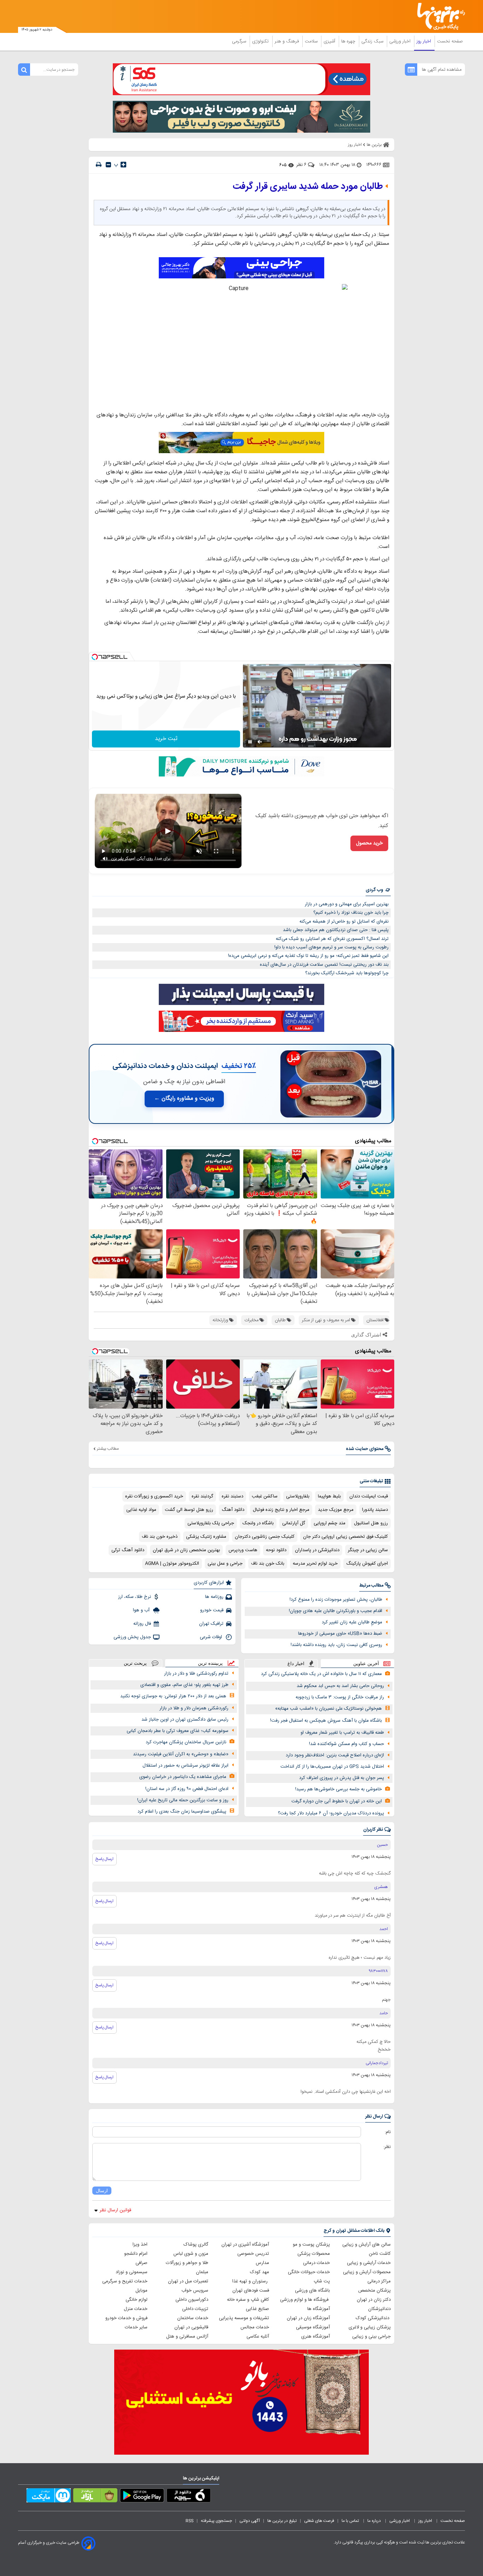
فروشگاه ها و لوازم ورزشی (305, 2300)
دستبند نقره (232, 1496)
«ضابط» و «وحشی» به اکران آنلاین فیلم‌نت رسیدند (181, 1754)
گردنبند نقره (202, 1496)
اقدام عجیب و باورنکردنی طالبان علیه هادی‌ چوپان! (336, 1611)
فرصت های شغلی (319, 2521)
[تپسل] (95, 657)
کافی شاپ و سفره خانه (248, 2300)
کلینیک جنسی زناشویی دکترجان (265, 1537)
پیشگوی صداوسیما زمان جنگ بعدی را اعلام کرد (182, 1812)
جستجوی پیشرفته (216, 2521)
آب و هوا (142, 1610)
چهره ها (349, 41)
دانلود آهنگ (233, 1510)
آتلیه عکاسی (258, 2337)
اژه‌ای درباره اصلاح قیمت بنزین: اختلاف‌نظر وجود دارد (335, 1755)
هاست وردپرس (243, 1550)
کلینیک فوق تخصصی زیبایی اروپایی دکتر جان (345, 1537)
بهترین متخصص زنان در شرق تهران (186, 1550)
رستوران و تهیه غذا (251, 2281)
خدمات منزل (136, 2309)
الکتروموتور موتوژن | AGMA (172, 1564)
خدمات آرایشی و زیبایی (369, 2263)
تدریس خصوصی (253, 2254)
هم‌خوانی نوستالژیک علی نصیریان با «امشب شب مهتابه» (328, 1709)
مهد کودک (260, 2272)
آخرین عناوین (366, 1664)
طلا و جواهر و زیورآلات (187, 2263)
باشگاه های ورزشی (312, 2291)
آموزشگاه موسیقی (313, 2327)
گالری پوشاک (196, 2245)
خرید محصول (369, 843)
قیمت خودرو (212, 1610)
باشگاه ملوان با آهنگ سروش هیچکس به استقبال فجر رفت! (326, 1721)
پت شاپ (322, 2281)
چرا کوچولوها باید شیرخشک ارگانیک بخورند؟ (347, 973)
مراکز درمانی (379, 2281)
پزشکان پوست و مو (311, 2245)
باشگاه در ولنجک (258, 1523)
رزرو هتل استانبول (371, 1523)
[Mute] (260, 742)
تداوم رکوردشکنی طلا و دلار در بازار (196, 1674)
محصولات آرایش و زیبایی (367, 2272)
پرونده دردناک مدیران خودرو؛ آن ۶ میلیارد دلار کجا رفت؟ (331, 1813)
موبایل (141, 2291)
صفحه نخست (450, 41)
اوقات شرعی (212, 1637)
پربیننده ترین (210, 1663)
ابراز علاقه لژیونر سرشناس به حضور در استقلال (185, 1766)
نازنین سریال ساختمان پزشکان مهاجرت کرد (186, 1742)
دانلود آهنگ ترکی (128, 1550)
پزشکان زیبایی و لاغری (370, 2327)
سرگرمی (240, 41)
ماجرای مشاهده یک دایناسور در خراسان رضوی (183, 1777)
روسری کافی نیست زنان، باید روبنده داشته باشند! (336, 1645)
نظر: (387, 2147)
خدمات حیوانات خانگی (309, 2272)
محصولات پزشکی (314, 2254)
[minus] (108, 165)
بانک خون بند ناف (268, 1564)
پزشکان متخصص (374, 2291)
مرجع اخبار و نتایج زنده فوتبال (281, 1510)
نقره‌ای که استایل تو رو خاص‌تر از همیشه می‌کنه (344, 922)
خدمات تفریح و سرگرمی (125, 2281)
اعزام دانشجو (136, 2254)
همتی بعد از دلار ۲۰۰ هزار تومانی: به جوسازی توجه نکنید (173, 1696)
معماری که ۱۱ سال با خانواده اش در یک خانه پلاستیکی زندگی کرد (321, 1674)
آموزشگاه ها (319, 2309)
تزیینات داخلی (195, 2309)
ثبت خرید (166, 739)
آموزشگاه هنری (316, 2337)
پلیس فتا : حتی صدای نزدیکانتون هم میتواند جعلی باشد (336, 930)
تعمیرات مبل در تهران (188, 2281)
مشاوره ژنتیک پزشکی (206, 1537)
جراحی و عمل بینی (225, 1564)
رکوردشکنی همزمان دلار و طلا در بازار (194, 1708)
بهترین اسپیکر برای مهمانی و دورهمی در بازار (347, 904)
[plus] (123, 164)
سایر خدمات (136, 2327)
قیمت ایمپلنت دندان (369, 1496)
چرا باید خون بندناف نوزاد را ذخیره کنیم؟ (351, 913)
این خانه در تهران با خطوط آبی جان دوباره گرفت (337, 1801)
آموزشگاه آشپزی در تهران (245, 2245)
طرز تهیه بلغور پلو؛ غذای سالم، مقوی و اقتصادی (184, 1685)
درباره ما (375, 2521)
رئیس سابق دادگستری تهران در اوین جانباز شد (185, 1720)
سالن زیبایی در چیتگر (368, 1550)
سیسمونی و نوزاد (132, 2272)
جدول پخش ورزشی (132, 1637)
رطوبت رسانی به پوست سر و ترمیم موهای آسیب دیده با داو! (331, 947)
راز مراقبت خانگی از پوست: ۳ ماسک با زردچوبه (340, 1697)
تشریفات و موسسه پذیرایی (244, 2318)
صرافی (141, 2263)
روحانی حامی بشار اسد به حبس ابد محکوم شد (340, 1686)
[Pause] (250, 742)
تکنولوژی (261, 41)
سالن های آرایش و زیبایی (366, 2245)
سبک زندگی (373, 41)
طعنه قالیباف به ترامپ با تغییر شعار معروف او (342, 1733)
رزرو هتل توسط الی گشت (189, 1510)
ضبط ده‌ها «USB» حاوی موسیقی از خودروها (340, 1634)
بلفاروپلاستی (298, 1496)
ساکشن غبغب (265, 1496)
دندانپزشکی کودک (373, 2318)
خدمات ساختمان (193, 2318)
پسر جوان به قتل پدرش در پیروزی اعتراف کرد (342, 1778)
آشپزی (330, 41)
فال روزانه (142, 1624)
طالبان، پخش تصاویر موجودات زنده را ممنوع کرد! (336, 1600)
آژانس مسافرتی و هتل (187, 2337)
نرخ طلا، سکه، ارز (135, 1597)
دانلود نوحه (276, 1550)
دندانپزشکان (379, 2309)
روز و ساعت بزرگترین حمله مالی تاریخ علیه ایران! (183, 1800)
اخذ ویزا (140, 2245)
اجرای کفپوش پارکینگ (367, 1564)
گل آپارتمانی (294, 1523)
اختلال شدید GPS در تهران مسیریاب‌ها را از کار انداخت (332, 1767)
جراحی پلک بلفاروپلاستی (211, 1523)
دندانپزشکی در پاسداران (317, 1550)
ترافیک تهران (211, 1624)
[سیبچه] (189, 2497)
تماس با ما (351, 2521)
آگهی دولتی (250, 2521)
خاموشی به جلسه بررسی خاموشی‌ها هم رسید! (339, 1789)
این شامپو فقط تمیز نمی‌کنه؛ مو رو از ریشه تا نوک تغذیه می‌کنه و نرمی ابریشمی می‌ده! (308, 956)
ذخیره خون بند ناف (160, 1537)
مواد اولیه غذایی (141, 1510)
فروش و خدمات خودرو (126, 2318)
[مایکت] (49, 2497)
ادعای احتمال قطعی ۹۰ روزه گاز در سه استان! (187, 1789)
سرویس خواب (195, 2291)
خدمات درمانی (316, 2263)
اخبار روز (424, 41)
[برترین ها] (438, 16)
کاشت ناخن (380, 2254)
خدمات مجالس (255, 2327)
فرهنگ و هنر (287, 41)
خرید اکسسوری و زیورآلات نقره (154, 1496)
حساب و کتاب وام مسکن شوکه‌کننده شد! (347, 1744)
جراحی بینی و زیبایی (371, 2337)
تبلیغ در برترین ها (282, 2521)
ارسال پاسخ (104, 1859)
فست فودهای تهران (251, 2291)
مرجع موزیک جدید (336, 1510)
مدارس (262, 2263)
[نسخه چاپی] (99, 165)
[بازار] (95, 2497)
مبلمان (202, 2272)
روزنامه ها (214, 1597)
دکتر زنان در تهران (374, 2300)
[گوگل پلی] (142, 2497)
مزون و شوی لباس (191, 2254)
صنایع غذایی (257, 2309)
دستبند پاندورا (375, 1510)
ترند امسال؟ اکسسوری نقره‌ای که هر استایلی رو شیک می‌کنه (332, 939)
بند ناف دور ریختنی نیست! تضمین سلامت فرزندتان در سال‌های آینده (324, 965)
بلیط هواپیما (329, 1496)
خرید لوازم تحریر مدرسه (315, 1564)
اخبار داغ (296, 1664)
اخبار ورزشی (401, 41)
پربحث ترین (135, 1663)
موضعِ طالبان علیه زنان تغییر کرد (352, 1622)
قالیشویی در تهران (191, 2327)
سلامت (312, 41)
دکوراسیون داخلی (192, 2300)
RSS (190, 2521)
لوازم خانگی (136, 2300)
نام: (388, 2132)
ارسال (102, 2191)
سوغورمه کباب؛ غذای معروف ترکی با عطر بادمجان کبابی (178, 1731)
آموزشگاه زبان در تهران (308, 2318)
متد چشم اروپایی (330, 1523)
